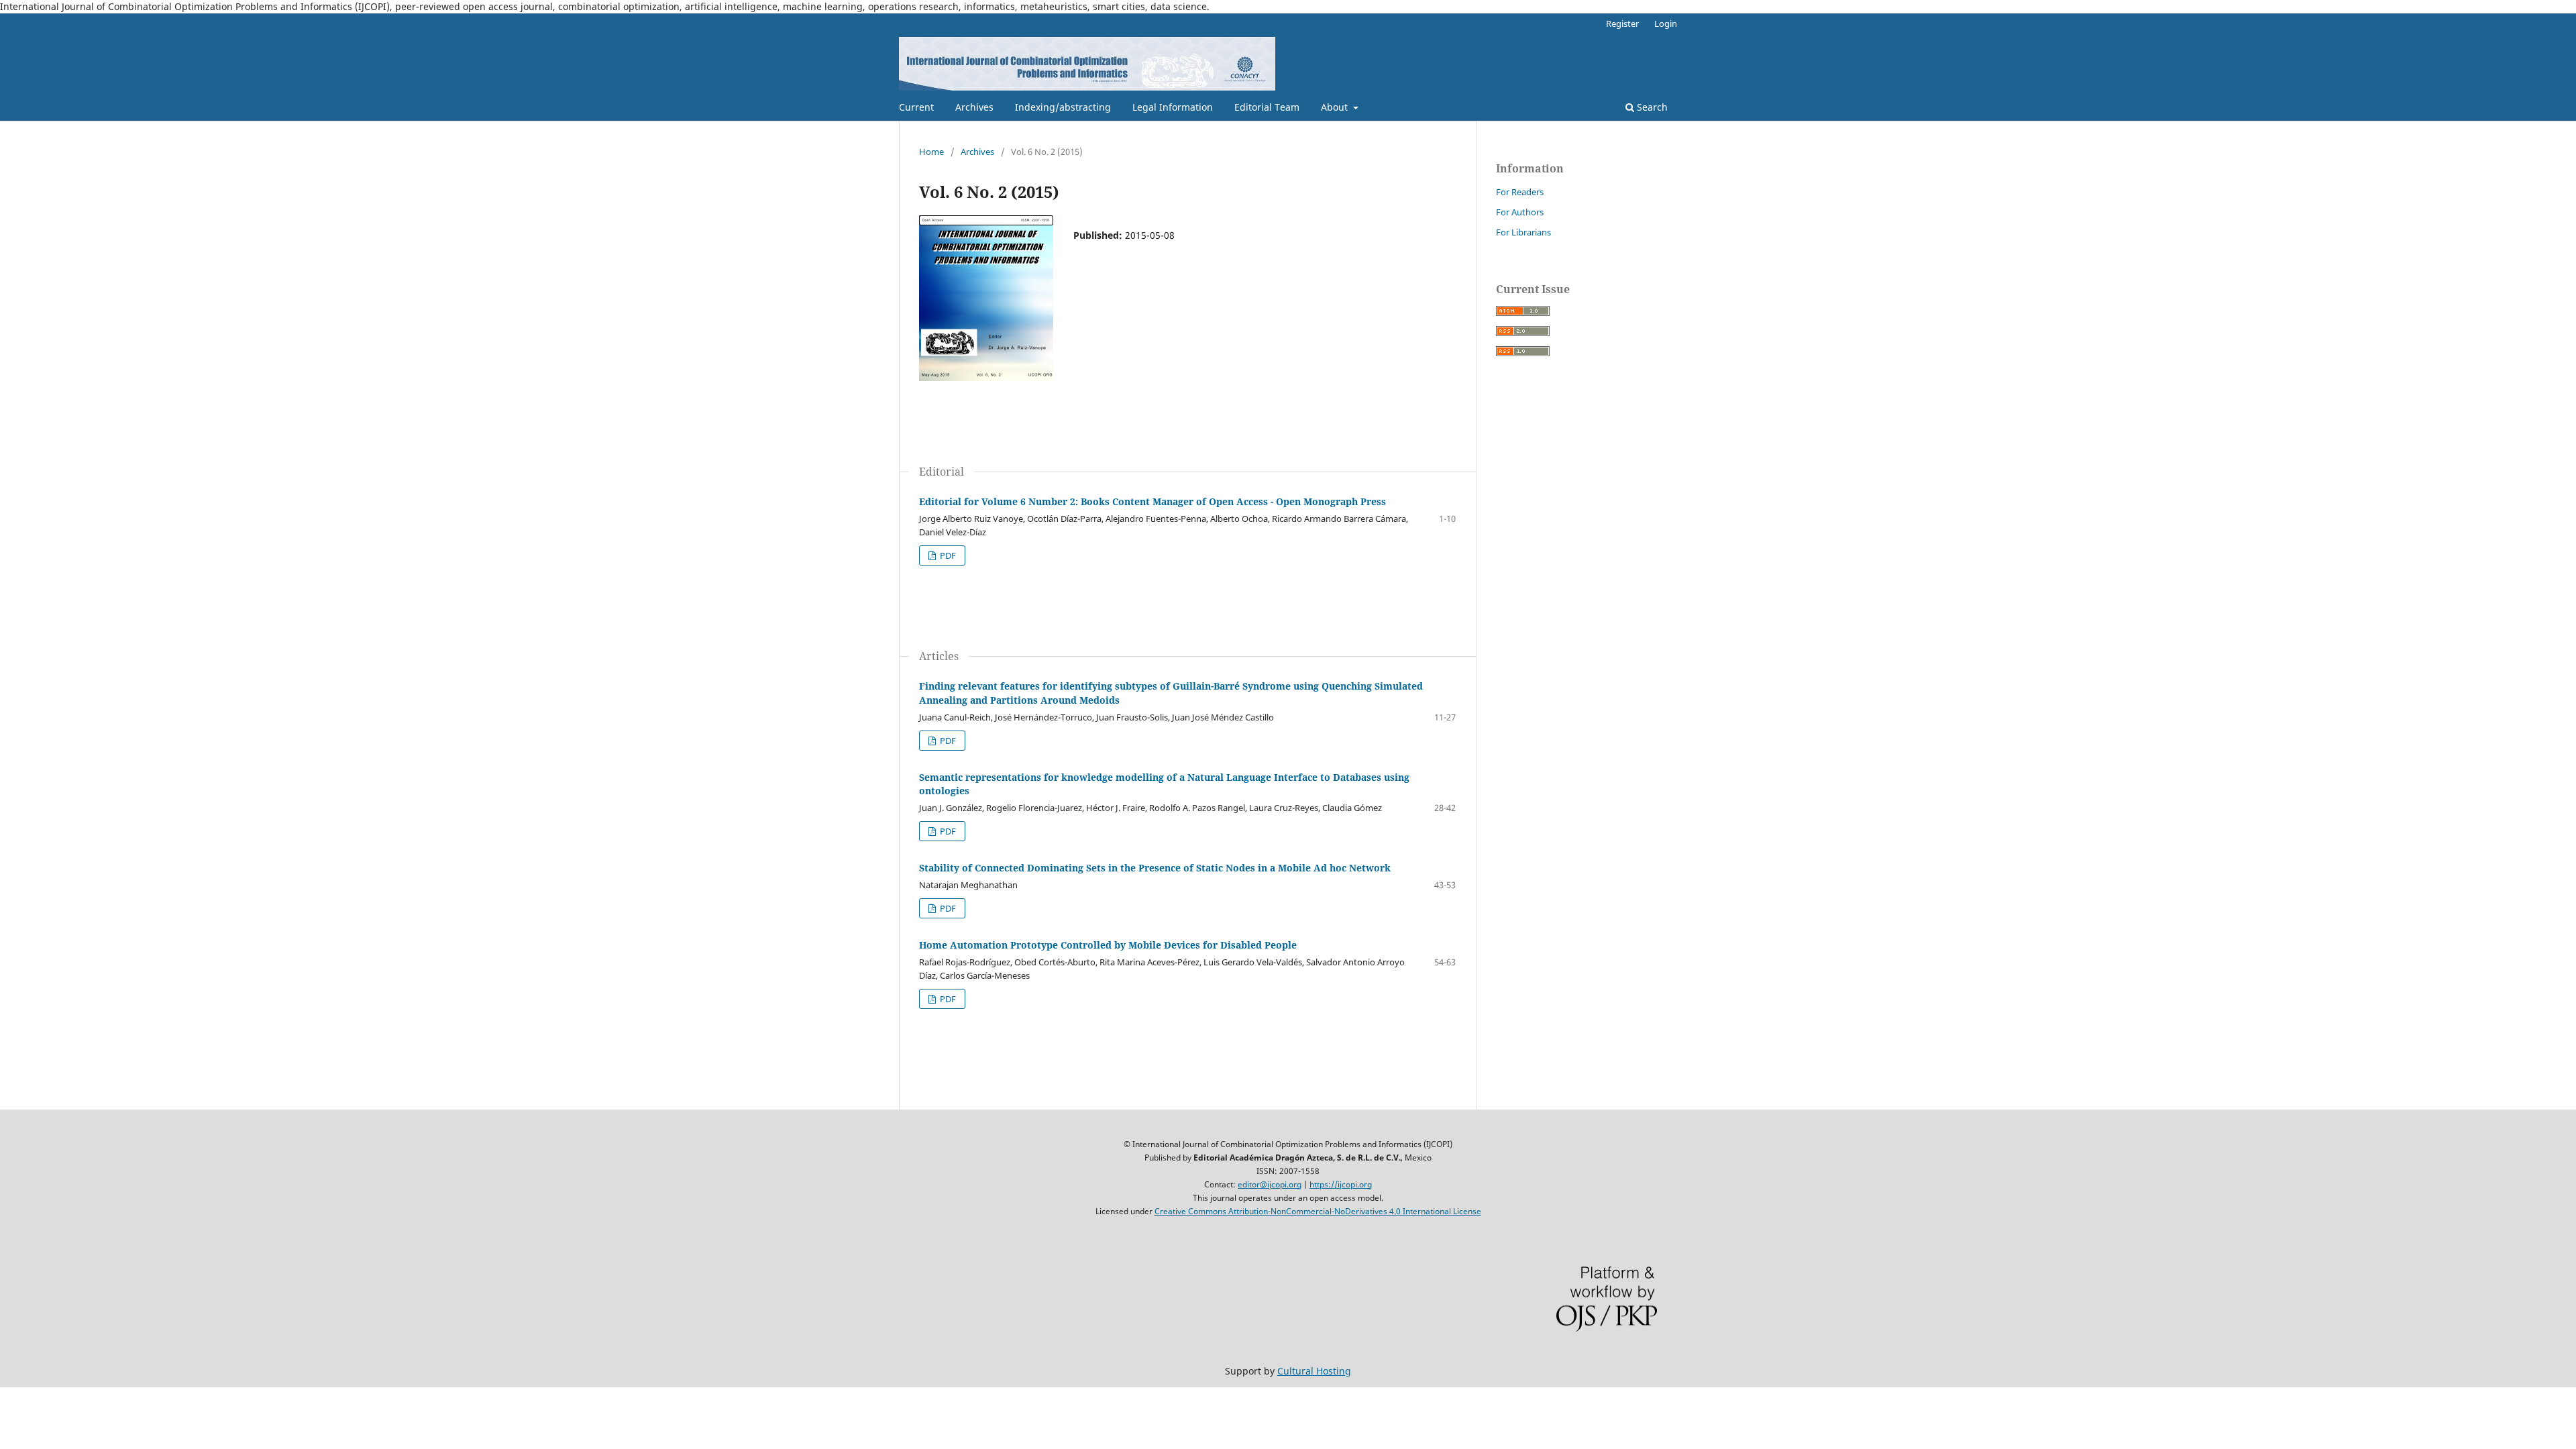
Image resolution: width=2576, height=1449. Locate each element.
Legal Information (1173, 107)
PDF (947, 555)
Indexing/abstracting (1063, 107)
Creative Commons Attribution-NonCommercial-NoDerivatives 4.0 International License (1318, 1211)
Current (916, 107)
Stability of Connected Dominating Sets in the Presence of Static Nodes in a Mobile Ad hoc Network (1155, 868)
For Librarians (1523, 232)
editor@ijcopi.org (1270, 1184)
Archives (974, 107)
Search (1651, 107)
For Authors (1520, 212)
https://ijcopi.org (1341, 1184)
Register (1622, 23)
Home (931, 152)
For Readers (1520, 192)
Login (1666, 23)
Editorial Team (1267, 107)
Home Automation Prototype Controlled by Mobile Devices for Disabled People (1108, 945)
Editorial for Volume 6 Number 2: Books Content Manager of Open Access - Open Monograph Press (1152, 501)
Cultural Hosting (1314, 1371)
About (1336, 107)
